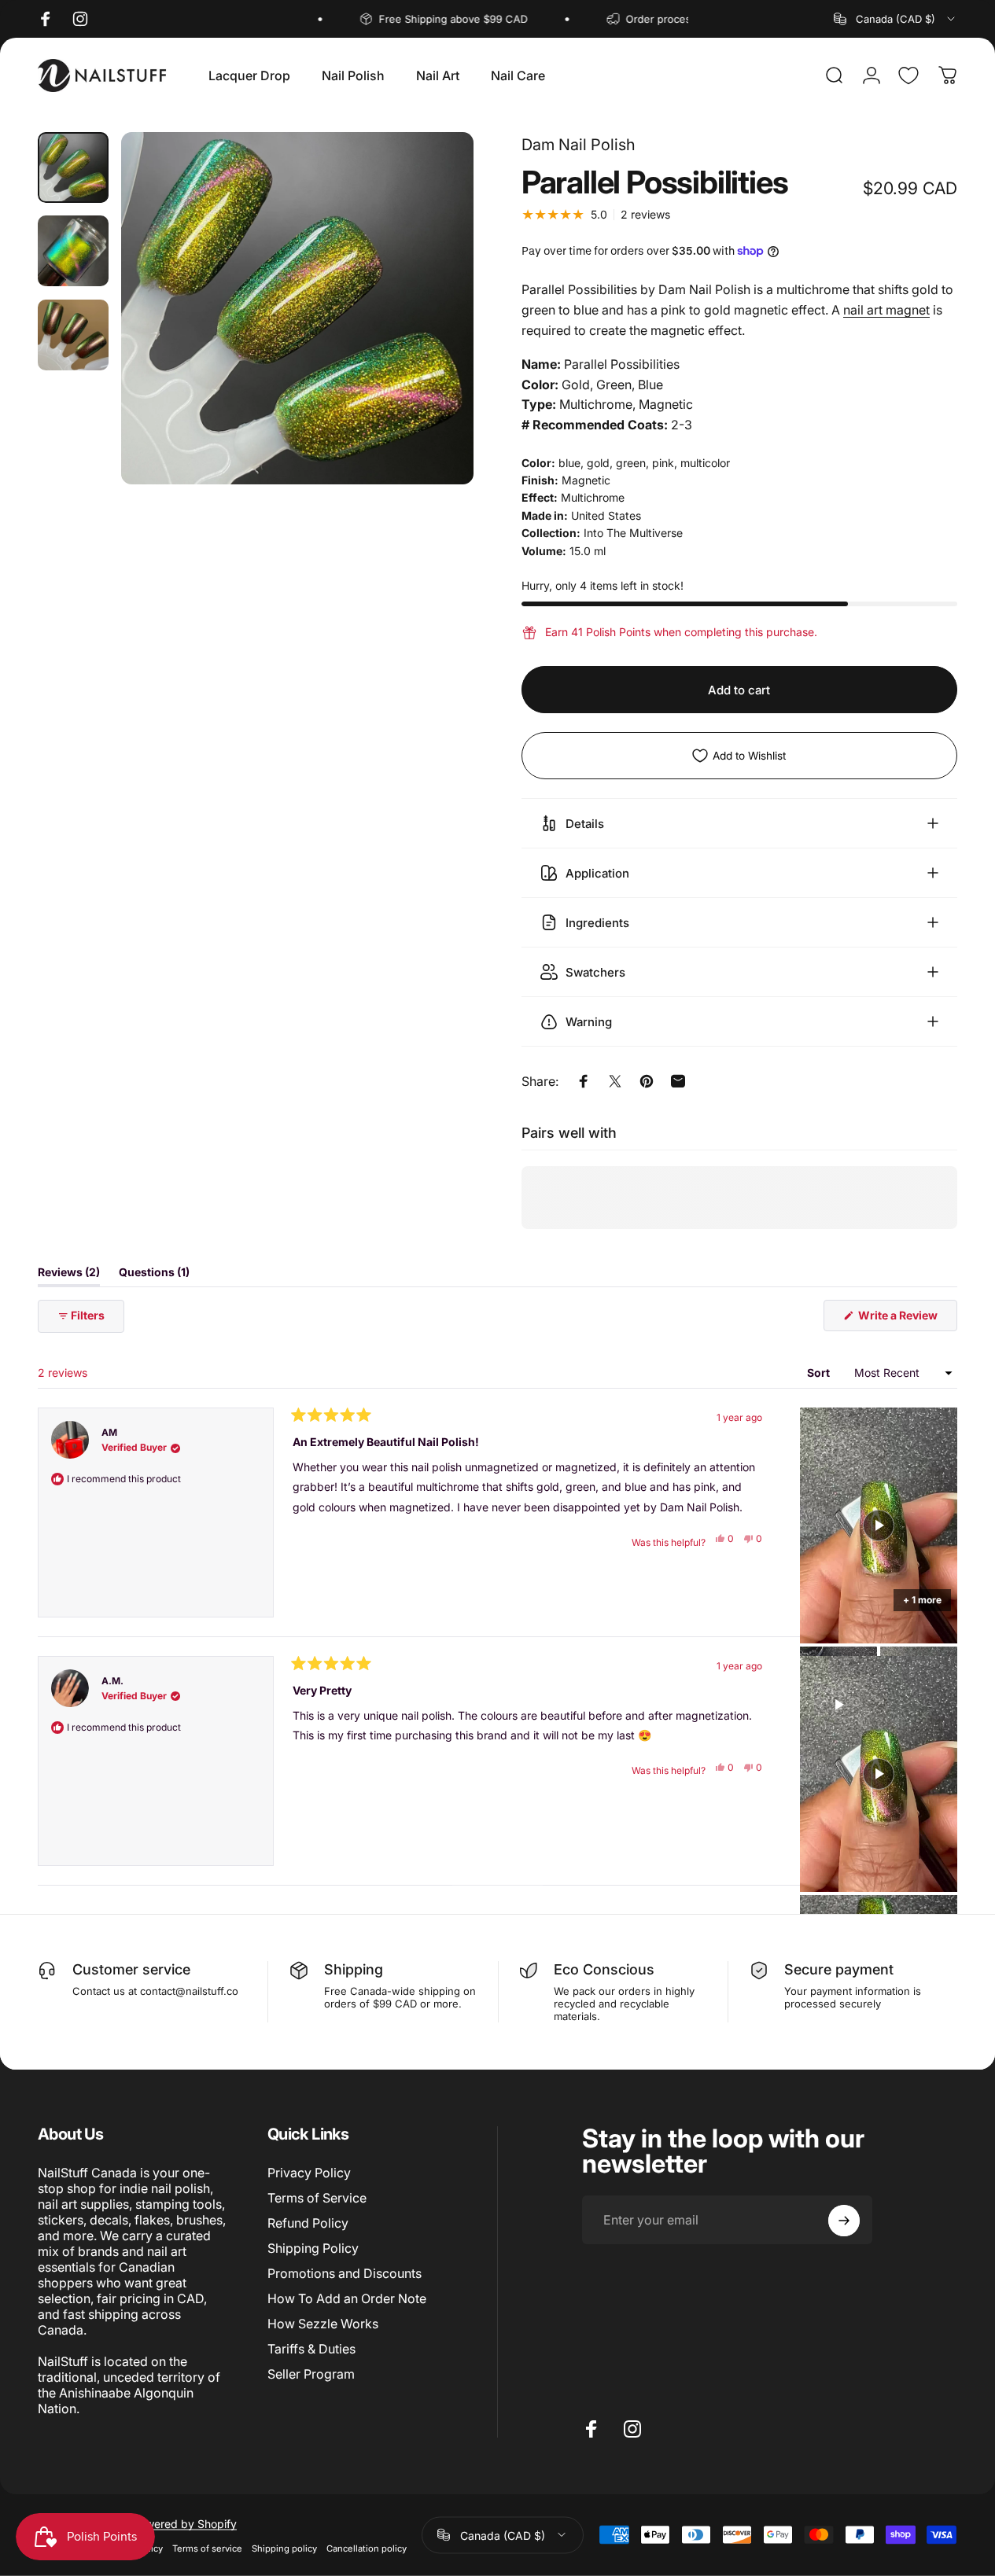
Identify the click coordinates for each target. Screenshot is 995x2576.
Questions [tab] (154, 1275)
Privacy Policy (309, 2173)
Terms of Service (317, 2198)
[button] (879, 1526)
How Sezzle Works (323, 2324)
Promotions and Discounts (345, 2273)
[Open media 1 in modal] (297, 308)
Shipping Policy (313, 2248)
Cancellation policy (367, 2548)
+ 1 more (922, 1600)
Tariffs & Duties (311, 2349)
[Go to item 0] (73, 167)
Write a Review (907, 1320)
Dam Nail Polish (579, 145)
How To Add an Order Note (347, 2298)
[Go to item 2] (73, 251)
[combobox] (895, 19)
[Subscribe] (844, 2221)
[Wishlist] (908, 75)
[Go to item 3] (73, 335)
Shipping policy (284, 2548)
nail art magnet (886, 310)
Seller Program (311, 2374)
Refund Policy (308, 2223)
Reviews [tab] (69, 1275)
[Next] (433, 333)
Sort (820, 1373)
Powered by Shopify (184, 2523)
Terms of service (207, 2548)
